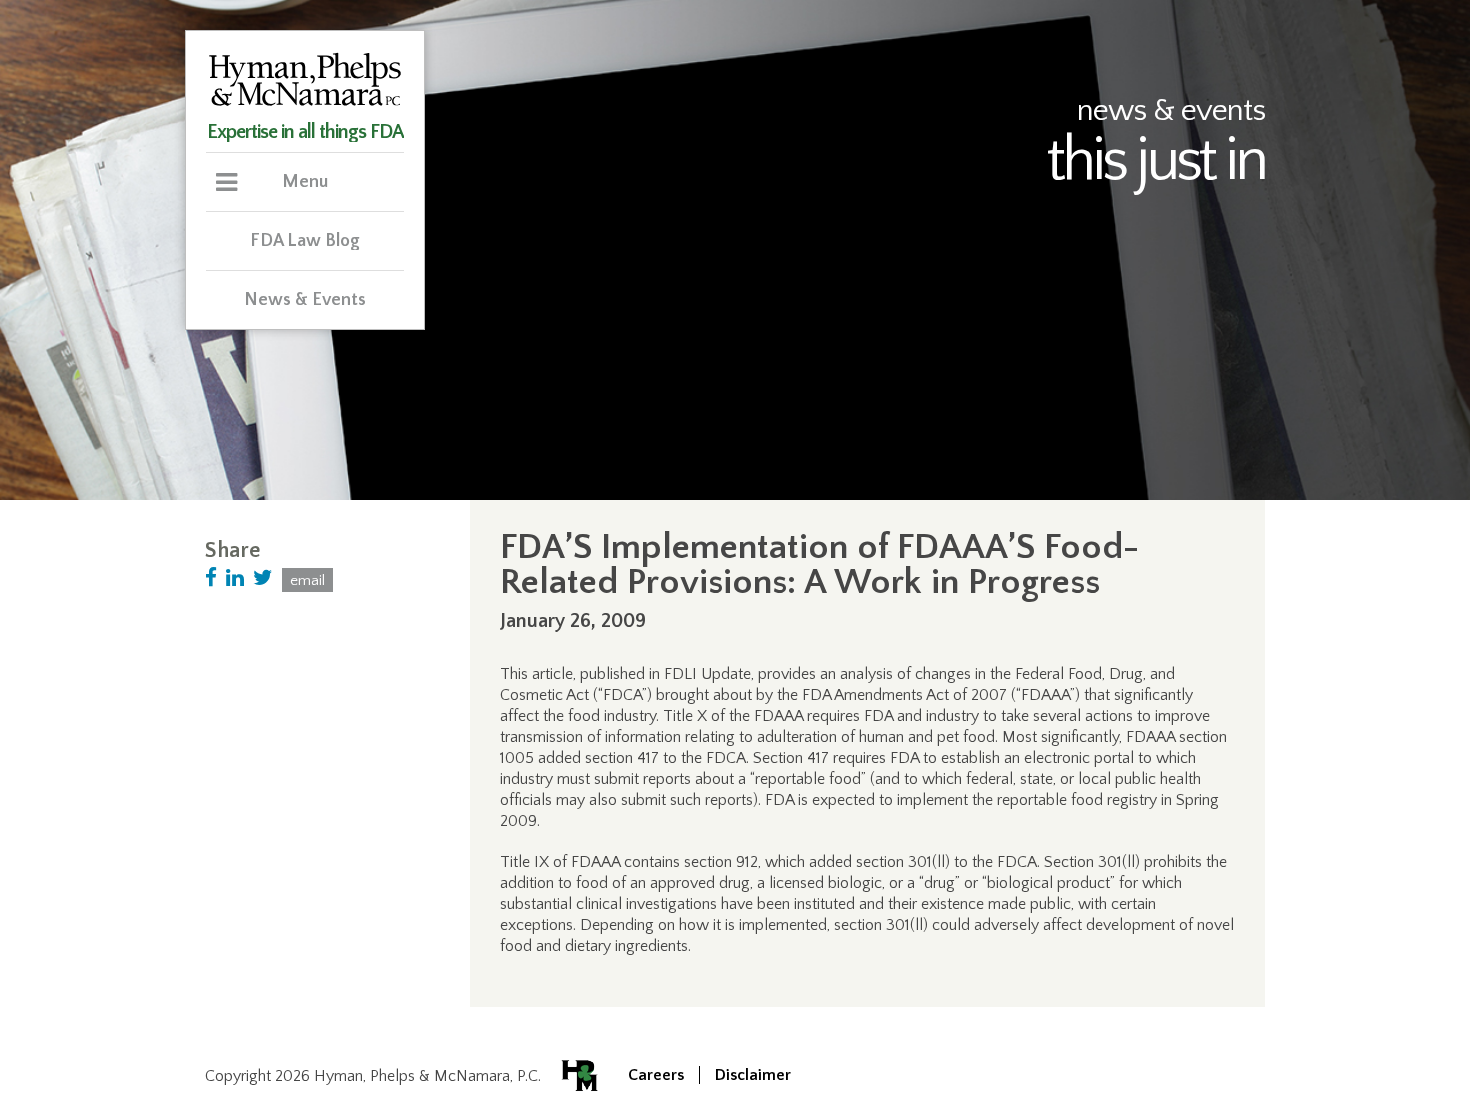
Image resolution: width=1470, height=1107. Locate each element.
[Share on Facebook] (211, 578)
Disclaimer (753, 1075)
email (307, 580)
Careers (656, 1075)
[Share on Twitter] (263, 578)
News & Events (305, 300)
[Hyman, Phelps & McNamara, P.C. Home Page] (305, 103)
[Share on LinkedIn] (235, 578)
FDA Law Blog (305, 241)
